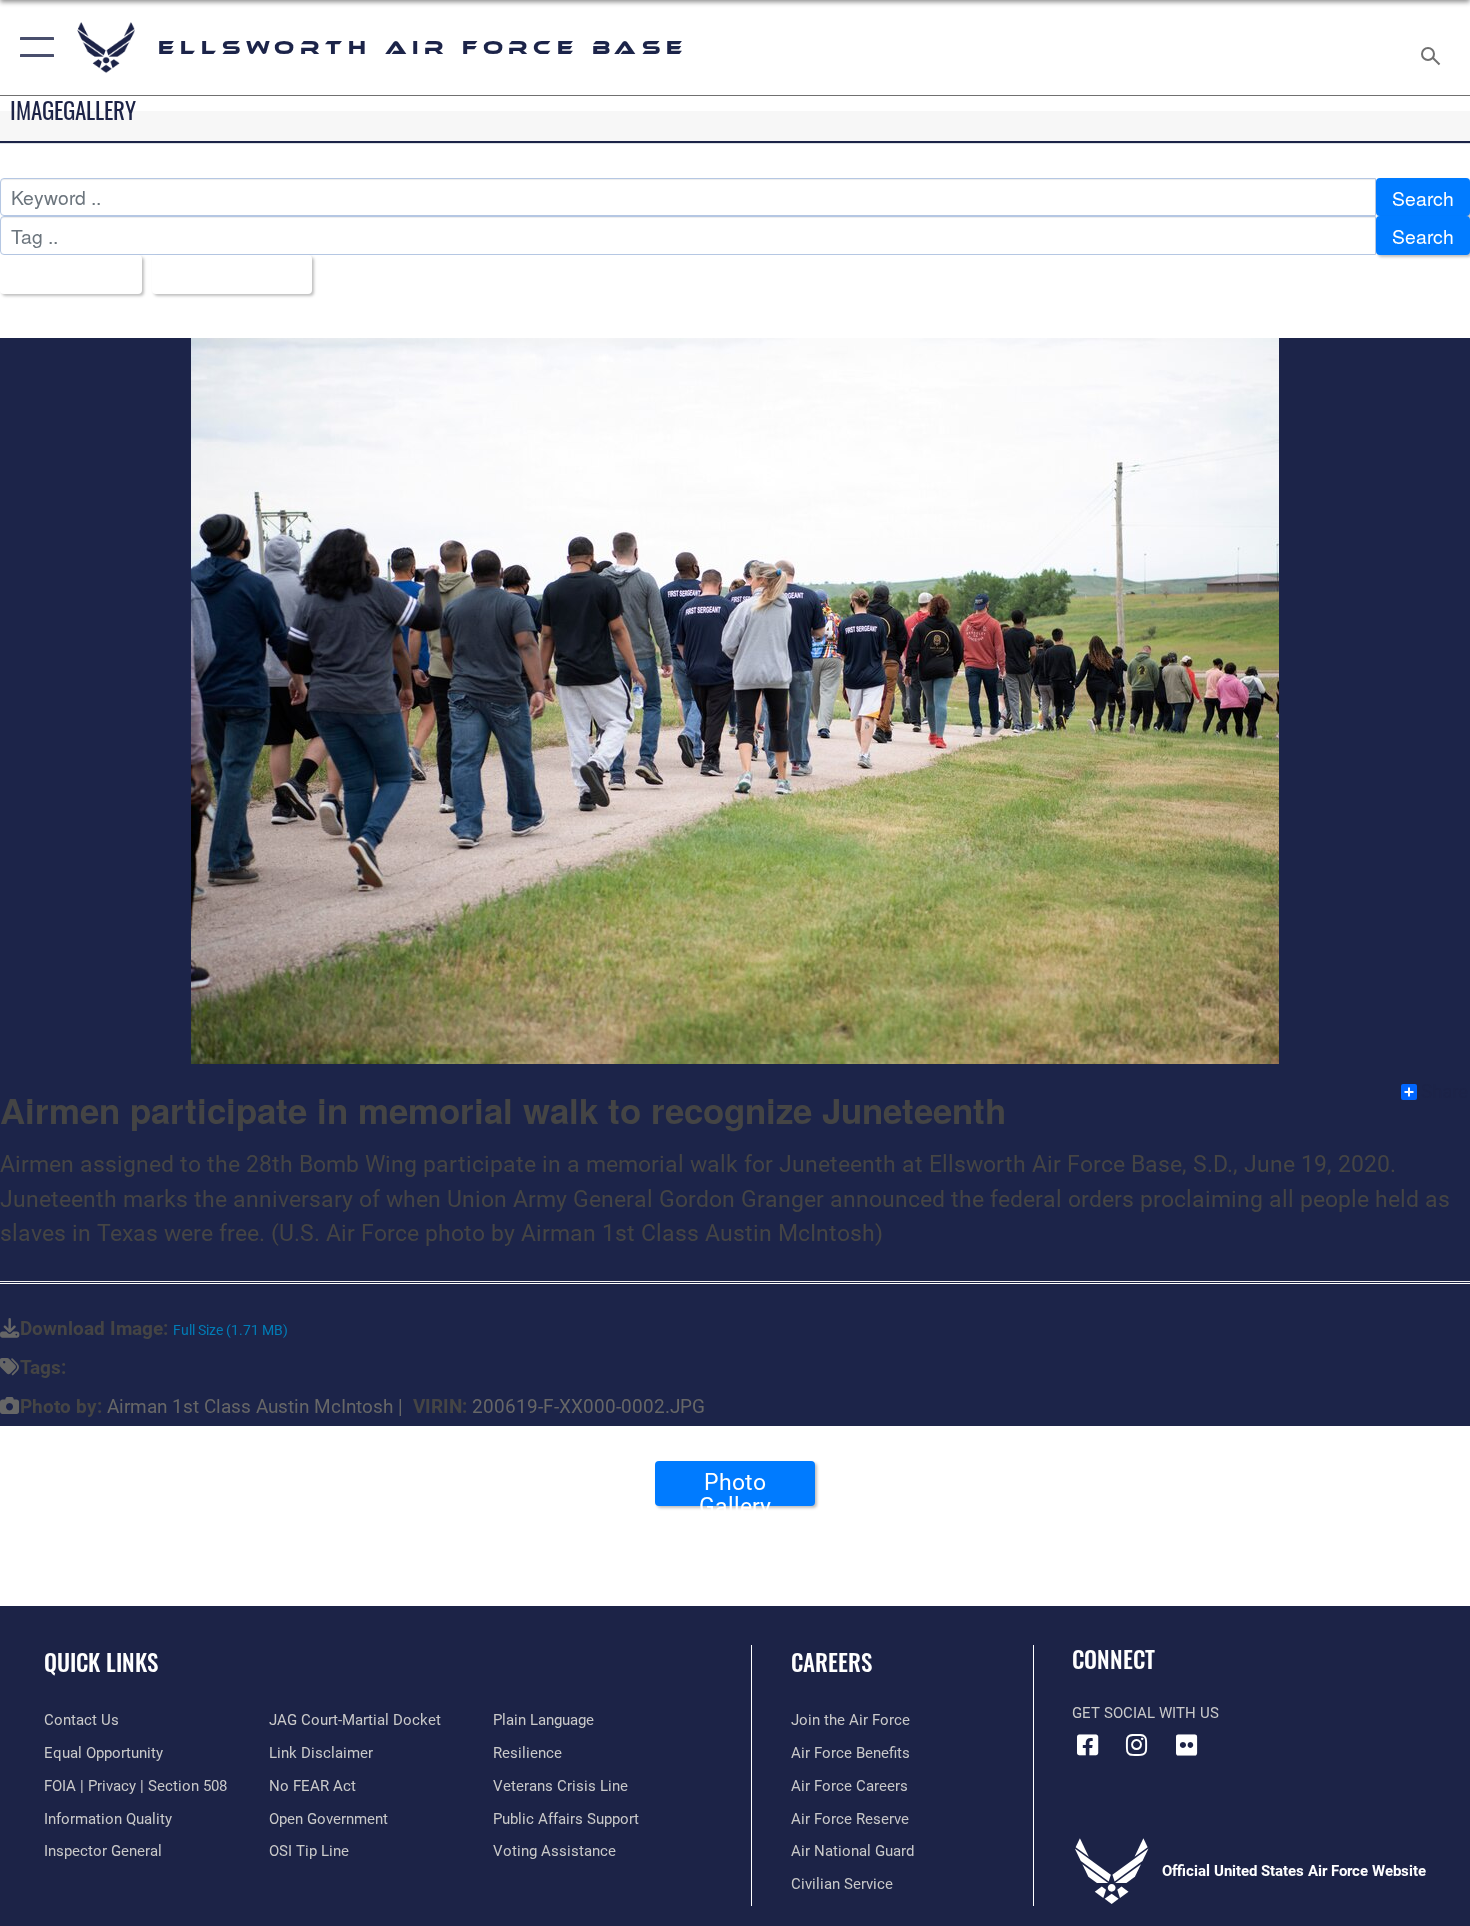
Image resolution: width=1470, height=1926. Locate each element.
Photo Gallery (735, 1487)
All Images (63, 274)
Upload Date (224, 274)
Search (1423, 197)
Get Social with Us (1145, 1713)
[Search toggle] (1433, 47)
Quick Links (101, 1662)
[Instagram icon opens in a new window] (1137, 1745)
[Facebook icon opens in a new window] (1087, 1745)
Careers (831, 1662)
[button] (32, 47)
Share (1444, 1092)
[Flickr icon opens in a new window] (1186, 1745)
